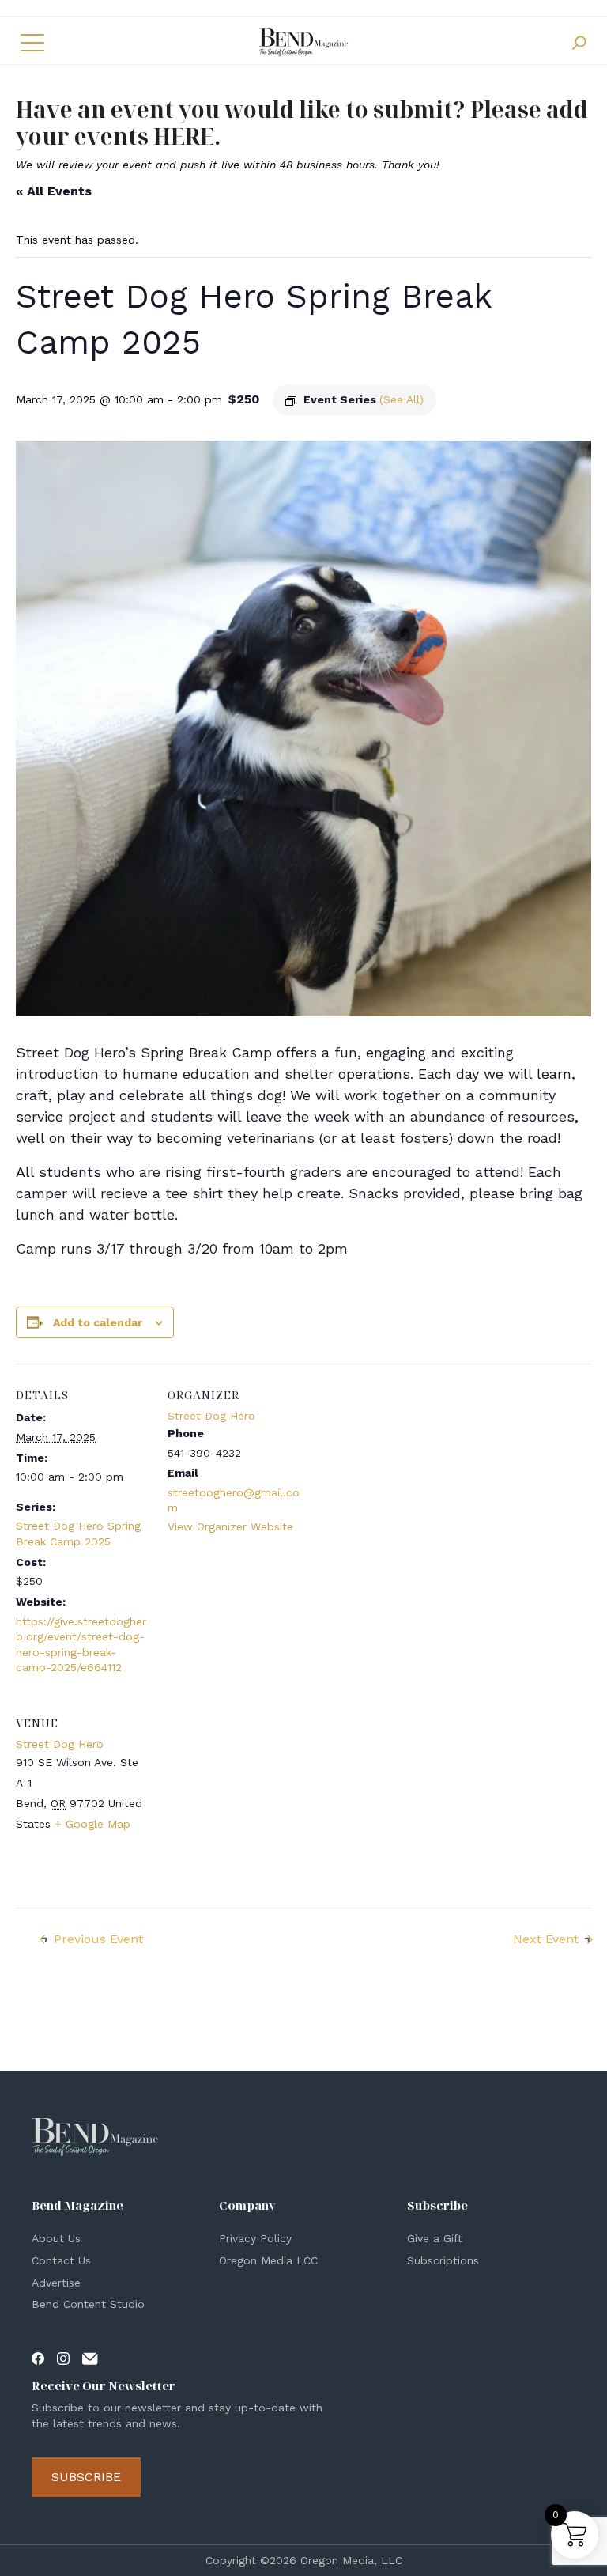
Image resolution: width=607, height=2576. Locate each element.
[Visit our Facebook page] (38, 2358)
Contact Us (61, 2260)
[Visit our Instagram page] (63, 2358)
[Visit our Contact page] (90, 2358)
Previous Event (98, 1939)
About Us (56, 2238)
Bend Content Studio (88, 2304)
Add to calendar (98, 1322)
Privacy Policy (255, 2238)
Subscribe (86, 2477)
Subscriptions (443, 2260)
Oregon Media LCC (268, 2260)
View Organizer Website (230, 1526)
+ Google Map (92, 1824)
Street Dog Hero (211, 1416)
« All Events (54, 191)
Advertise (56, 2283)
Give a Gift (435, 2238)
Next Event (546, 1939)
